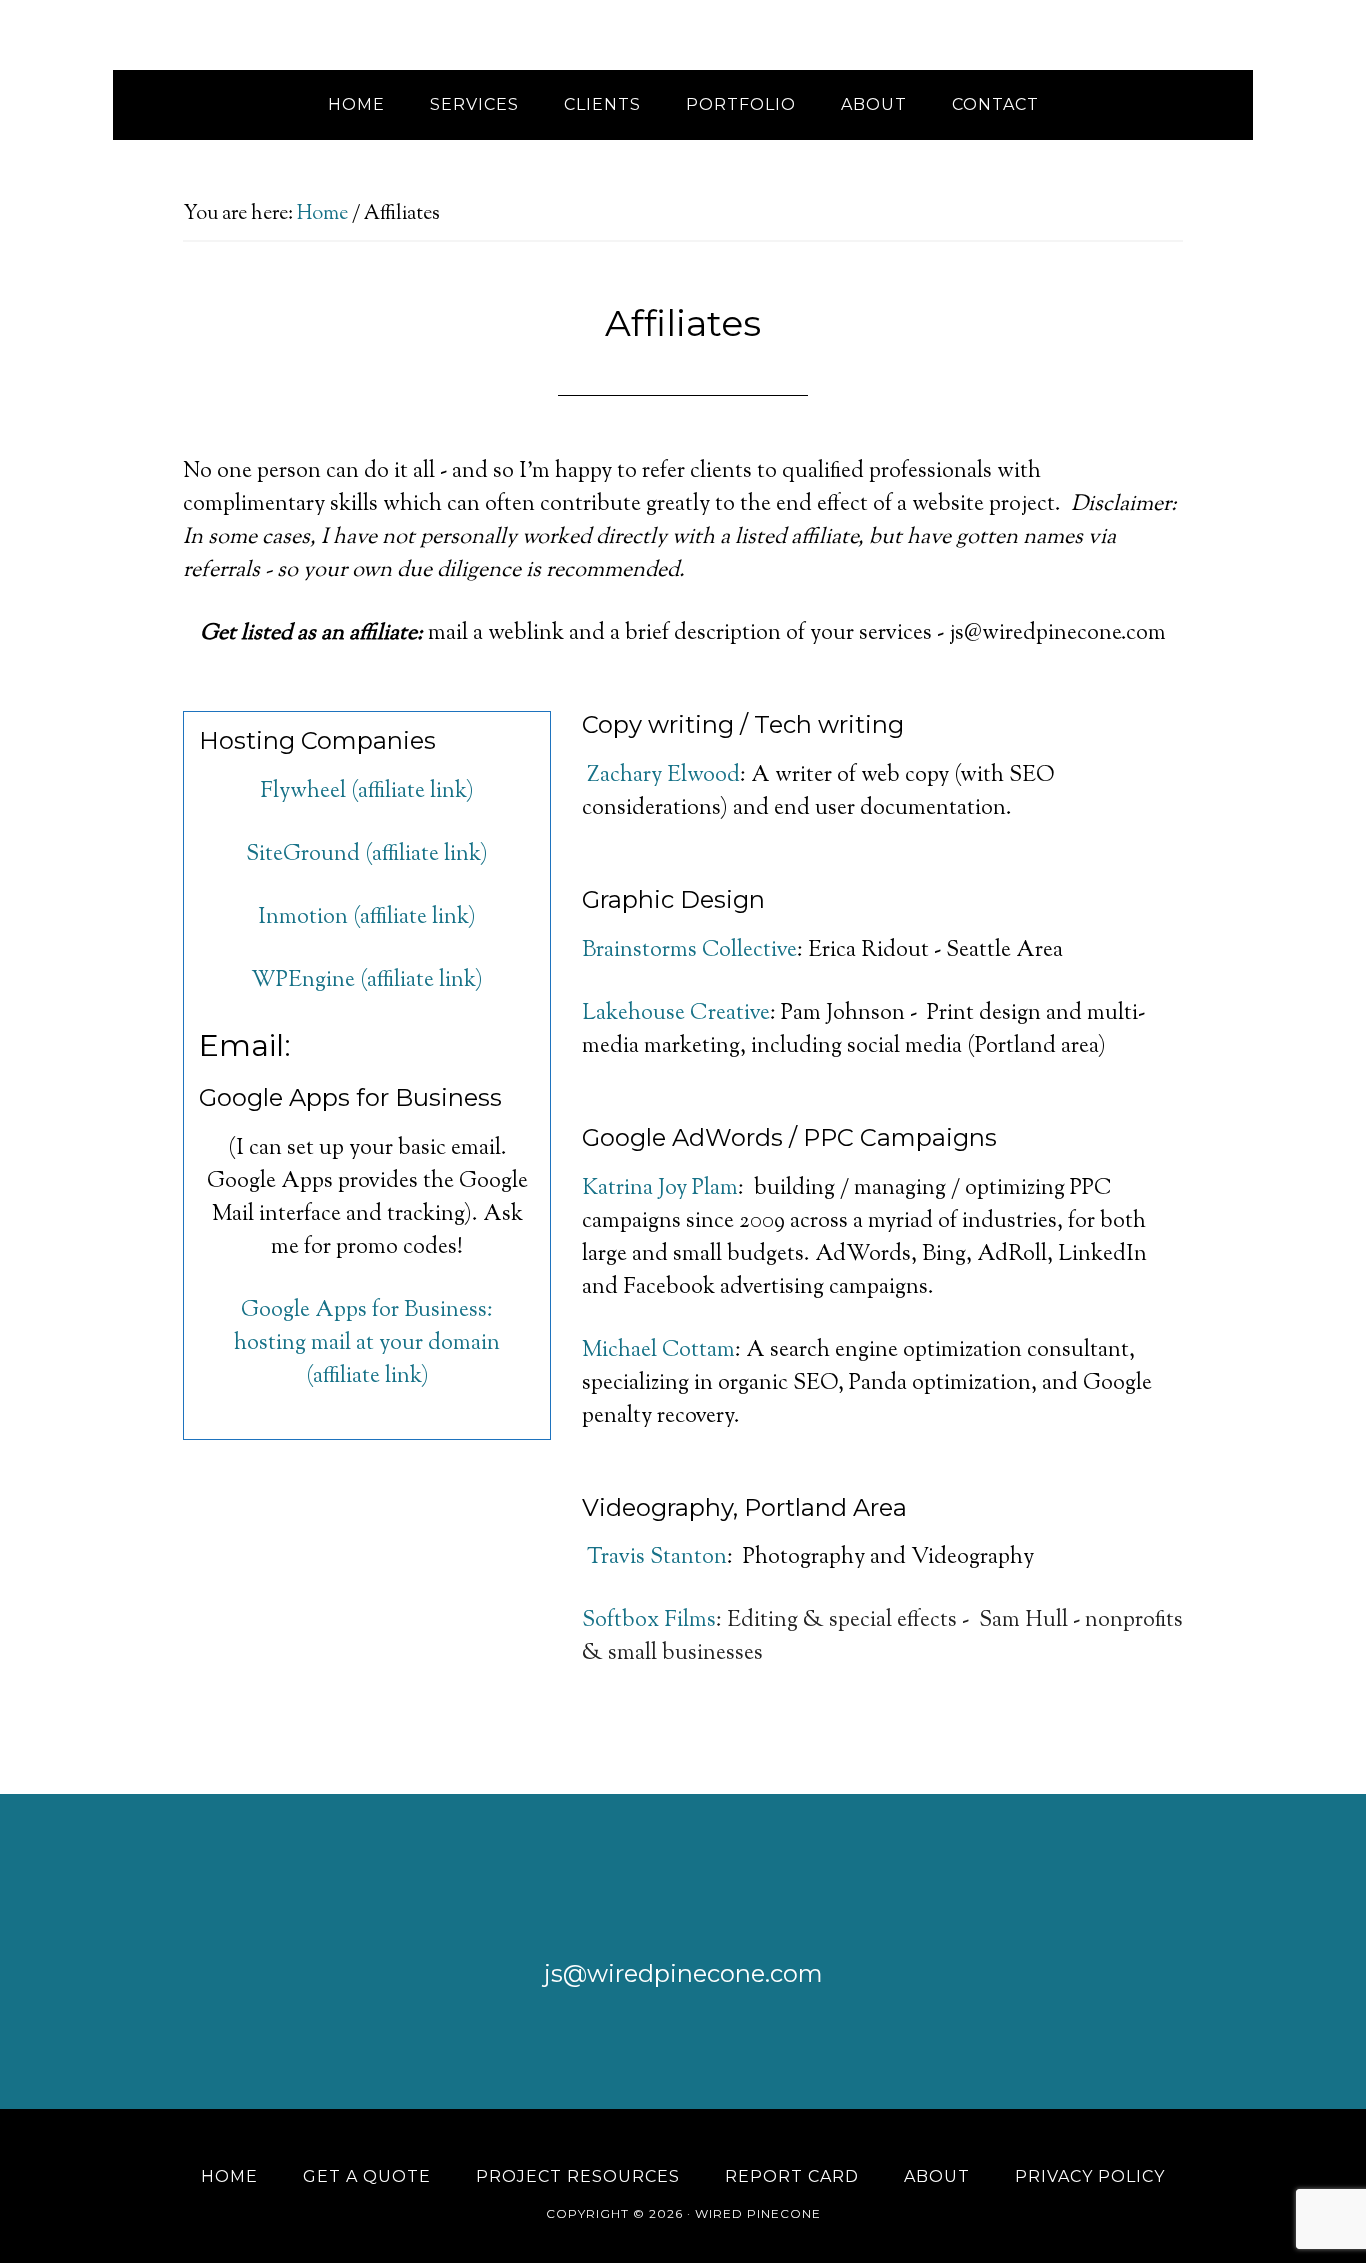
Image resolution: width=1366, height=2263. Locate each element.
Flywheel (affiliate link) (367, 792)
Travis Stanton (657, 1558)
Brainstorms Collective (689, 951)
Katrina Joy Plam (660, 1189)
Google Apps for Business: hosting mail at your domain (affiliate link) (367, 1344)
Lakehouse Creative (676, 1014)
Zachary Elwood (663, 776)
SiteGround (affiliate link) (367, 855)
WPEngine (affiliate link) (367, 981)
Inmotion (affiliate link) (367, 918)
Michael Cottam (658, 1351)
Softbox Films (649, 1621)
